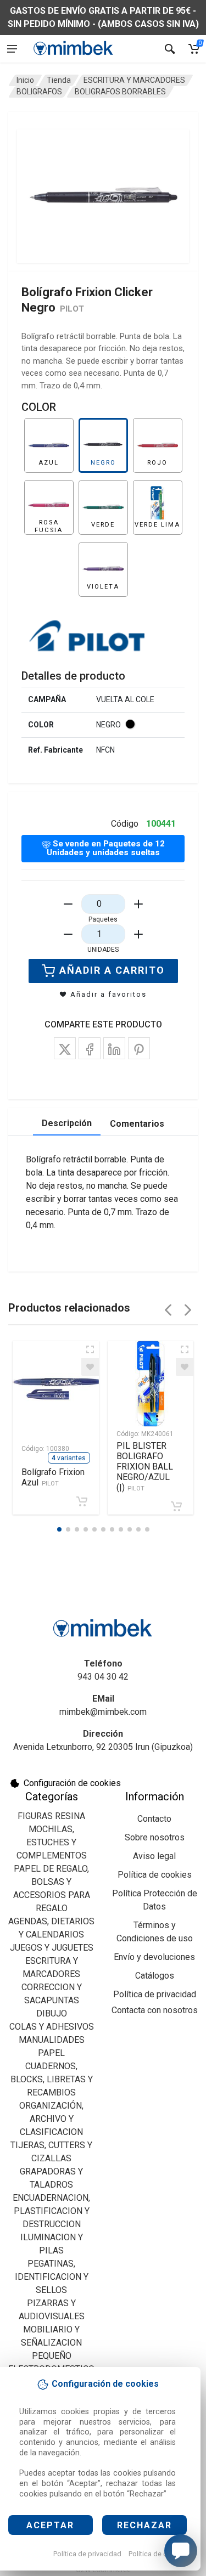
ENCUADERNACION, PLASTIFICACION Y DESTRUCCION (51, 2211)
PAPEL (51, 2053)
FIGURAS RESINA (51, 1816)
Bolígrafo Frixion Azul (53, 1477)
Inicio (25, 80)
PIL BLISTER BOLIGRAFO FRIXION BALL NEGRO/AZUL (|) (145, 1467)
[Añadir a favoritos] (90, 1367)
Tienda (59, 80)
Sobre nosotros (155, 1837)
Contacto (154, 1819)
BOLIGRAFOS (39, 92)
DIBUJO (52, 2013)
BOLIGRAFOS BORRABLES (120, 92)
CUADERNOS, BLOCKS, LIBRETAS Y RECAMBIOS (52, 2079)
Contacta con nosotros (155, 2010)
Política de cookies (158, 2554)
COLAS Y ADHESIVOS (52, 2027)
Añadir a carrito (112, 970)
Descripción (67, 1123)
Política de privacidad (87, 2554)
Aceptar (50, 2525)
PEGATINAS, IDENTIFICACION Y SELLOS (52, 2277)
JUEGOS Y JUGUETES (52, 1948)
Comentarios (137, 1124)
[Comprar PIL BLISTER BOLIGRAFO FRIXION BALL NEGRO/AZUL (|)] (176, 1506)
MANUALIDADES (52, 2040)
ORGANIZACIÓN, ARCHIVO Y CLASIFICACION (51, 2119)
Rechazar (144, 2525)
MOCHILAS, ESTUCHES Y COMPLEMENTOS (52, 1842)
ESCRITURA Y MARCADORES (134, 80)
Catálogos (155, 1976)
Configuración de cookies (72, 1783)
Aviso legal (154, 1856)
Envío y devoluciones (154, 1957)
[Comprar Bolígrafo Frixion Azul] (82, 1501)
